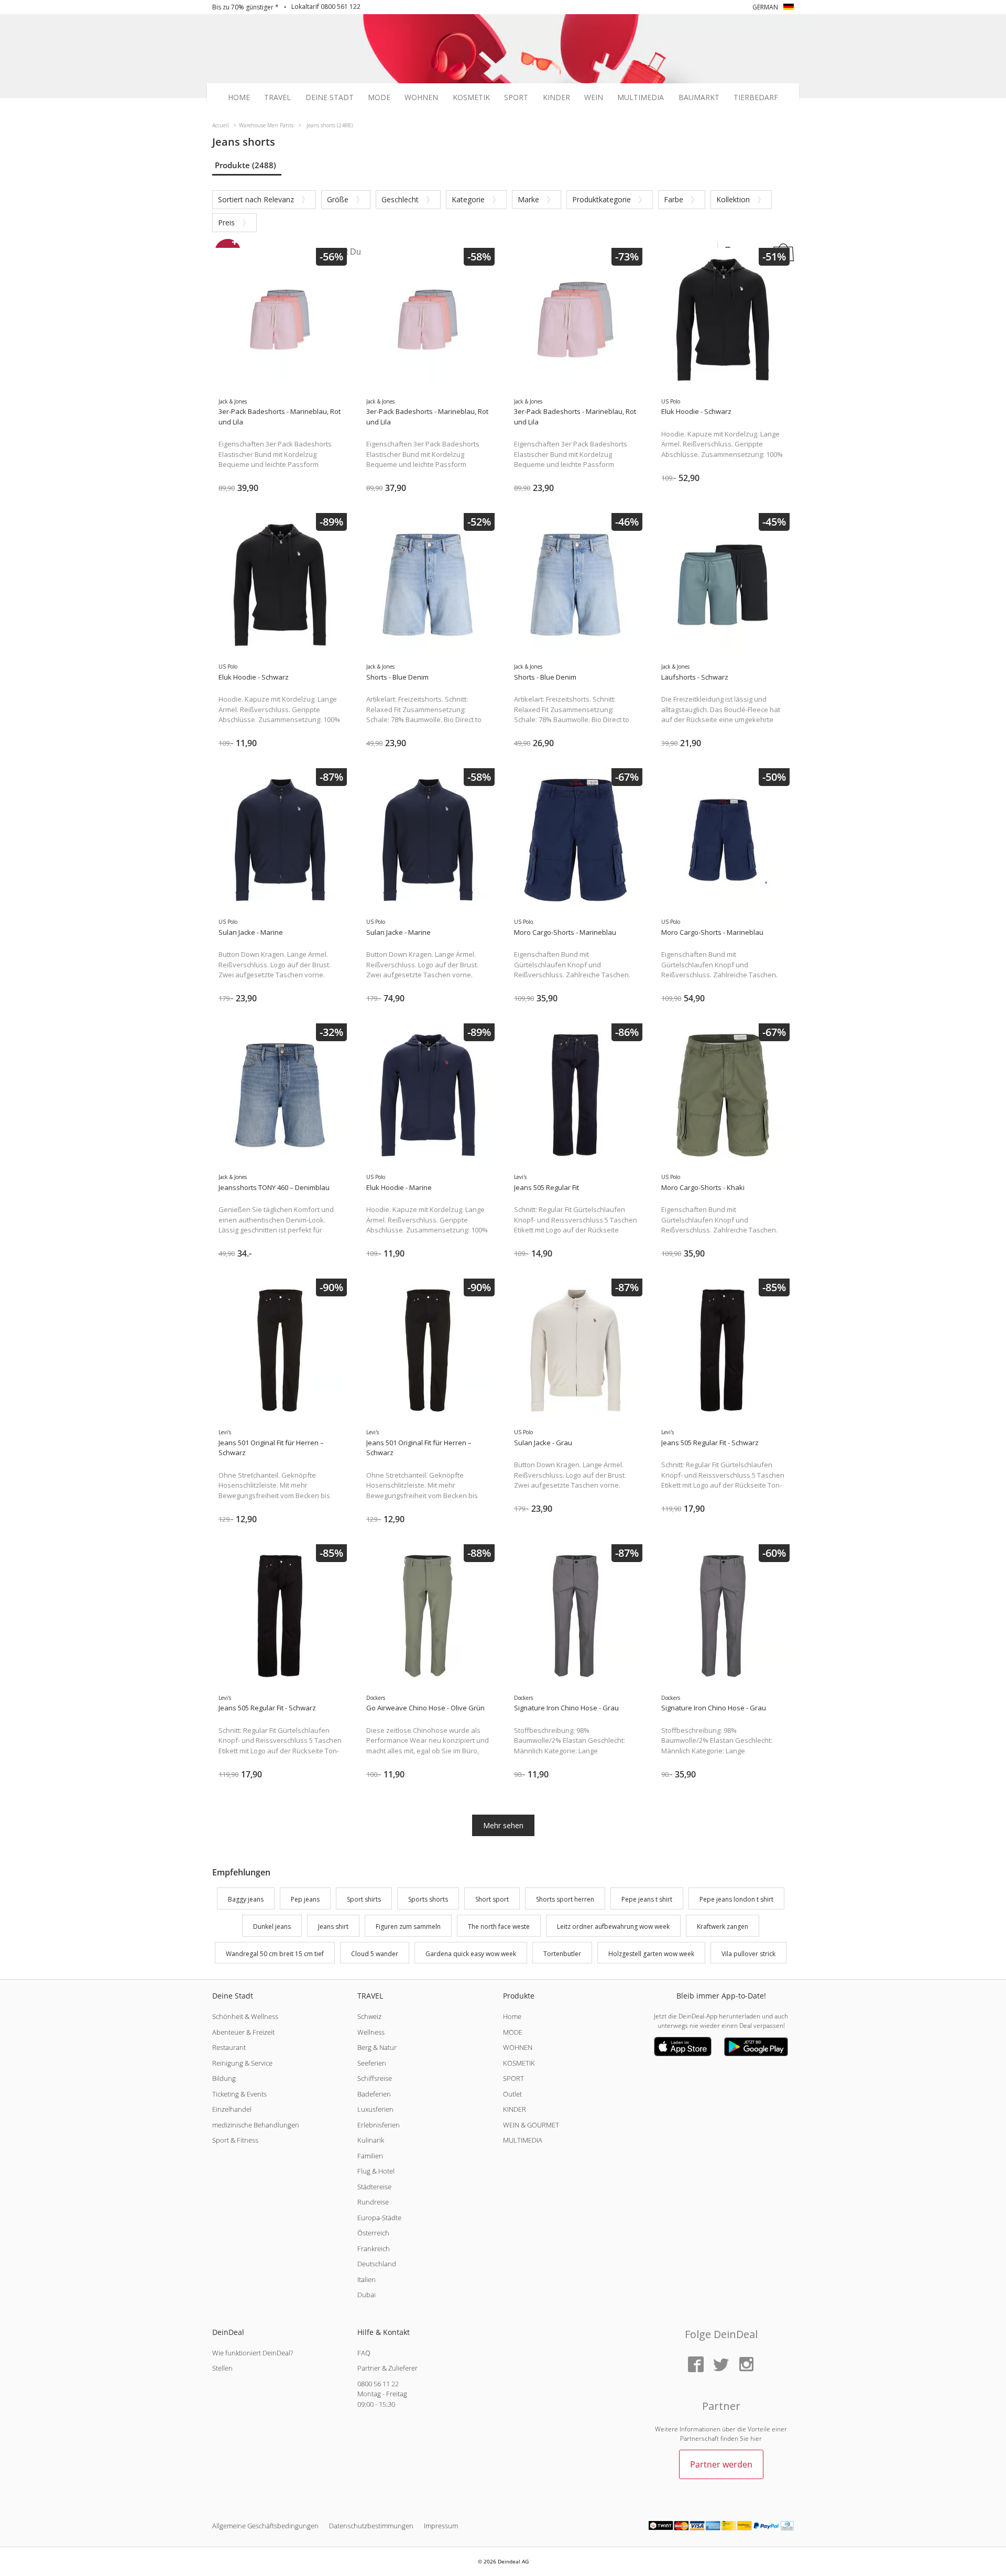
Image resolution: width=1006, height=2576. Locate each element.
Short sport (492, 1899)
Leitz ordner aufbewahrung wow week (613, 1926)
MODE (513, 2032)
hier (756, 2438)
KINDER (515, 2109)
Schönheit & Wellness (245, 2016)
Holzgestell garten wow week (651, 1954)
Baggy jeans (246, 1899)
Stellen (222, 2368)
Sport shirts (364, 1899)
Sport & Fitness (235, 2140)
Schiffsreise (375, 2078)
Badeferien (374, 2094)
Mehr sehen (503, 1825)
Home (239, 97)
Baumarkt (699, 97)
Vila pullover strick (748, 1954)
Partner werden (721, 2464)
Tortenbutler (562, 1954)
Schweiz (369, 2016)
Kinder (556, 97)
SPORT (513, 2078)
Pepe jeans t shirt (647, 1899)
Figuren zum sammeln (408, 1926)
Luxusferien (375, 2109)
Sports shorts (428, 1899)
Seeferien (372, 2063)
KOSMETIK (519, 2063)
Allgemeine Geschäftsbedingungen (265, 2526)
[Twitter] (721, 2365)
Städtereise (374, 2187)
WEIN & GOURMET (531, 2125)
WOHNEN (518, 2047)
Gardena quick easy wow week (471, 1954)
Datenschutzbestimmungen (371, 2526)
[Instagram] (746, 2365)
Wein (594, 97)
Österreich (373, 2233)
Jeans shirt (333, 1926)
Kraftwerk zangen (723, 1926)
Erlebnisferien (379, 2125)
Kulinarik (371, 2140)
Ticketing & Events (239, 2094)
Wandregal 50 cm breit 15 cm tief (275, 1954)
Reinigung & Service (242, 2063)
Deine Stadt (330, 97)
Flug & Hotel (376, 2171)
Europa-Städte (379, 2218)
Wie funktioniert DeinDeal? (253, 2353)
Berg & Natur (377, 2047)
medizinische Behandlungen (256, 2125)
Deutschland (377, 2264)
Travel (277, 97)
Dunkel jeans (272, 1926)
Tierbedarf (756, 97)
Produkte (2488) (245, 165)
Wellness (371, 2032)
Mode (379, 97)
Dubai (367, 2295)
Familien (370, 2156)
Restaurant (229, 2047)
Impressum (441, 2526)
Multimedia (641, 97)
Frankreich (374, 2248)
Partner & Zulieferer (387, 2368)
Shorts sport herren (565, 1899)
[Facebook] (696, 2365)
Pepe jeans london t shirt (736, 1899)
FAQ (364, 2353)
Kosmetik (471, 97)
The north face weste (499, 1926)
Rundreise (373, 2202)
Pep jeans (305, 1899)
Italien (367, 2279)
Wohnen (421, 97)
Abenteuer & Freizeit (243, 2032)
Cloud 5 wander (375, 1954)
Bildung (224, 2078)
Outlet (512, 2094)
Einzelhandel (232, 2109)
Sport (516, 97)
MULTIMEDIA (523, 2140)
